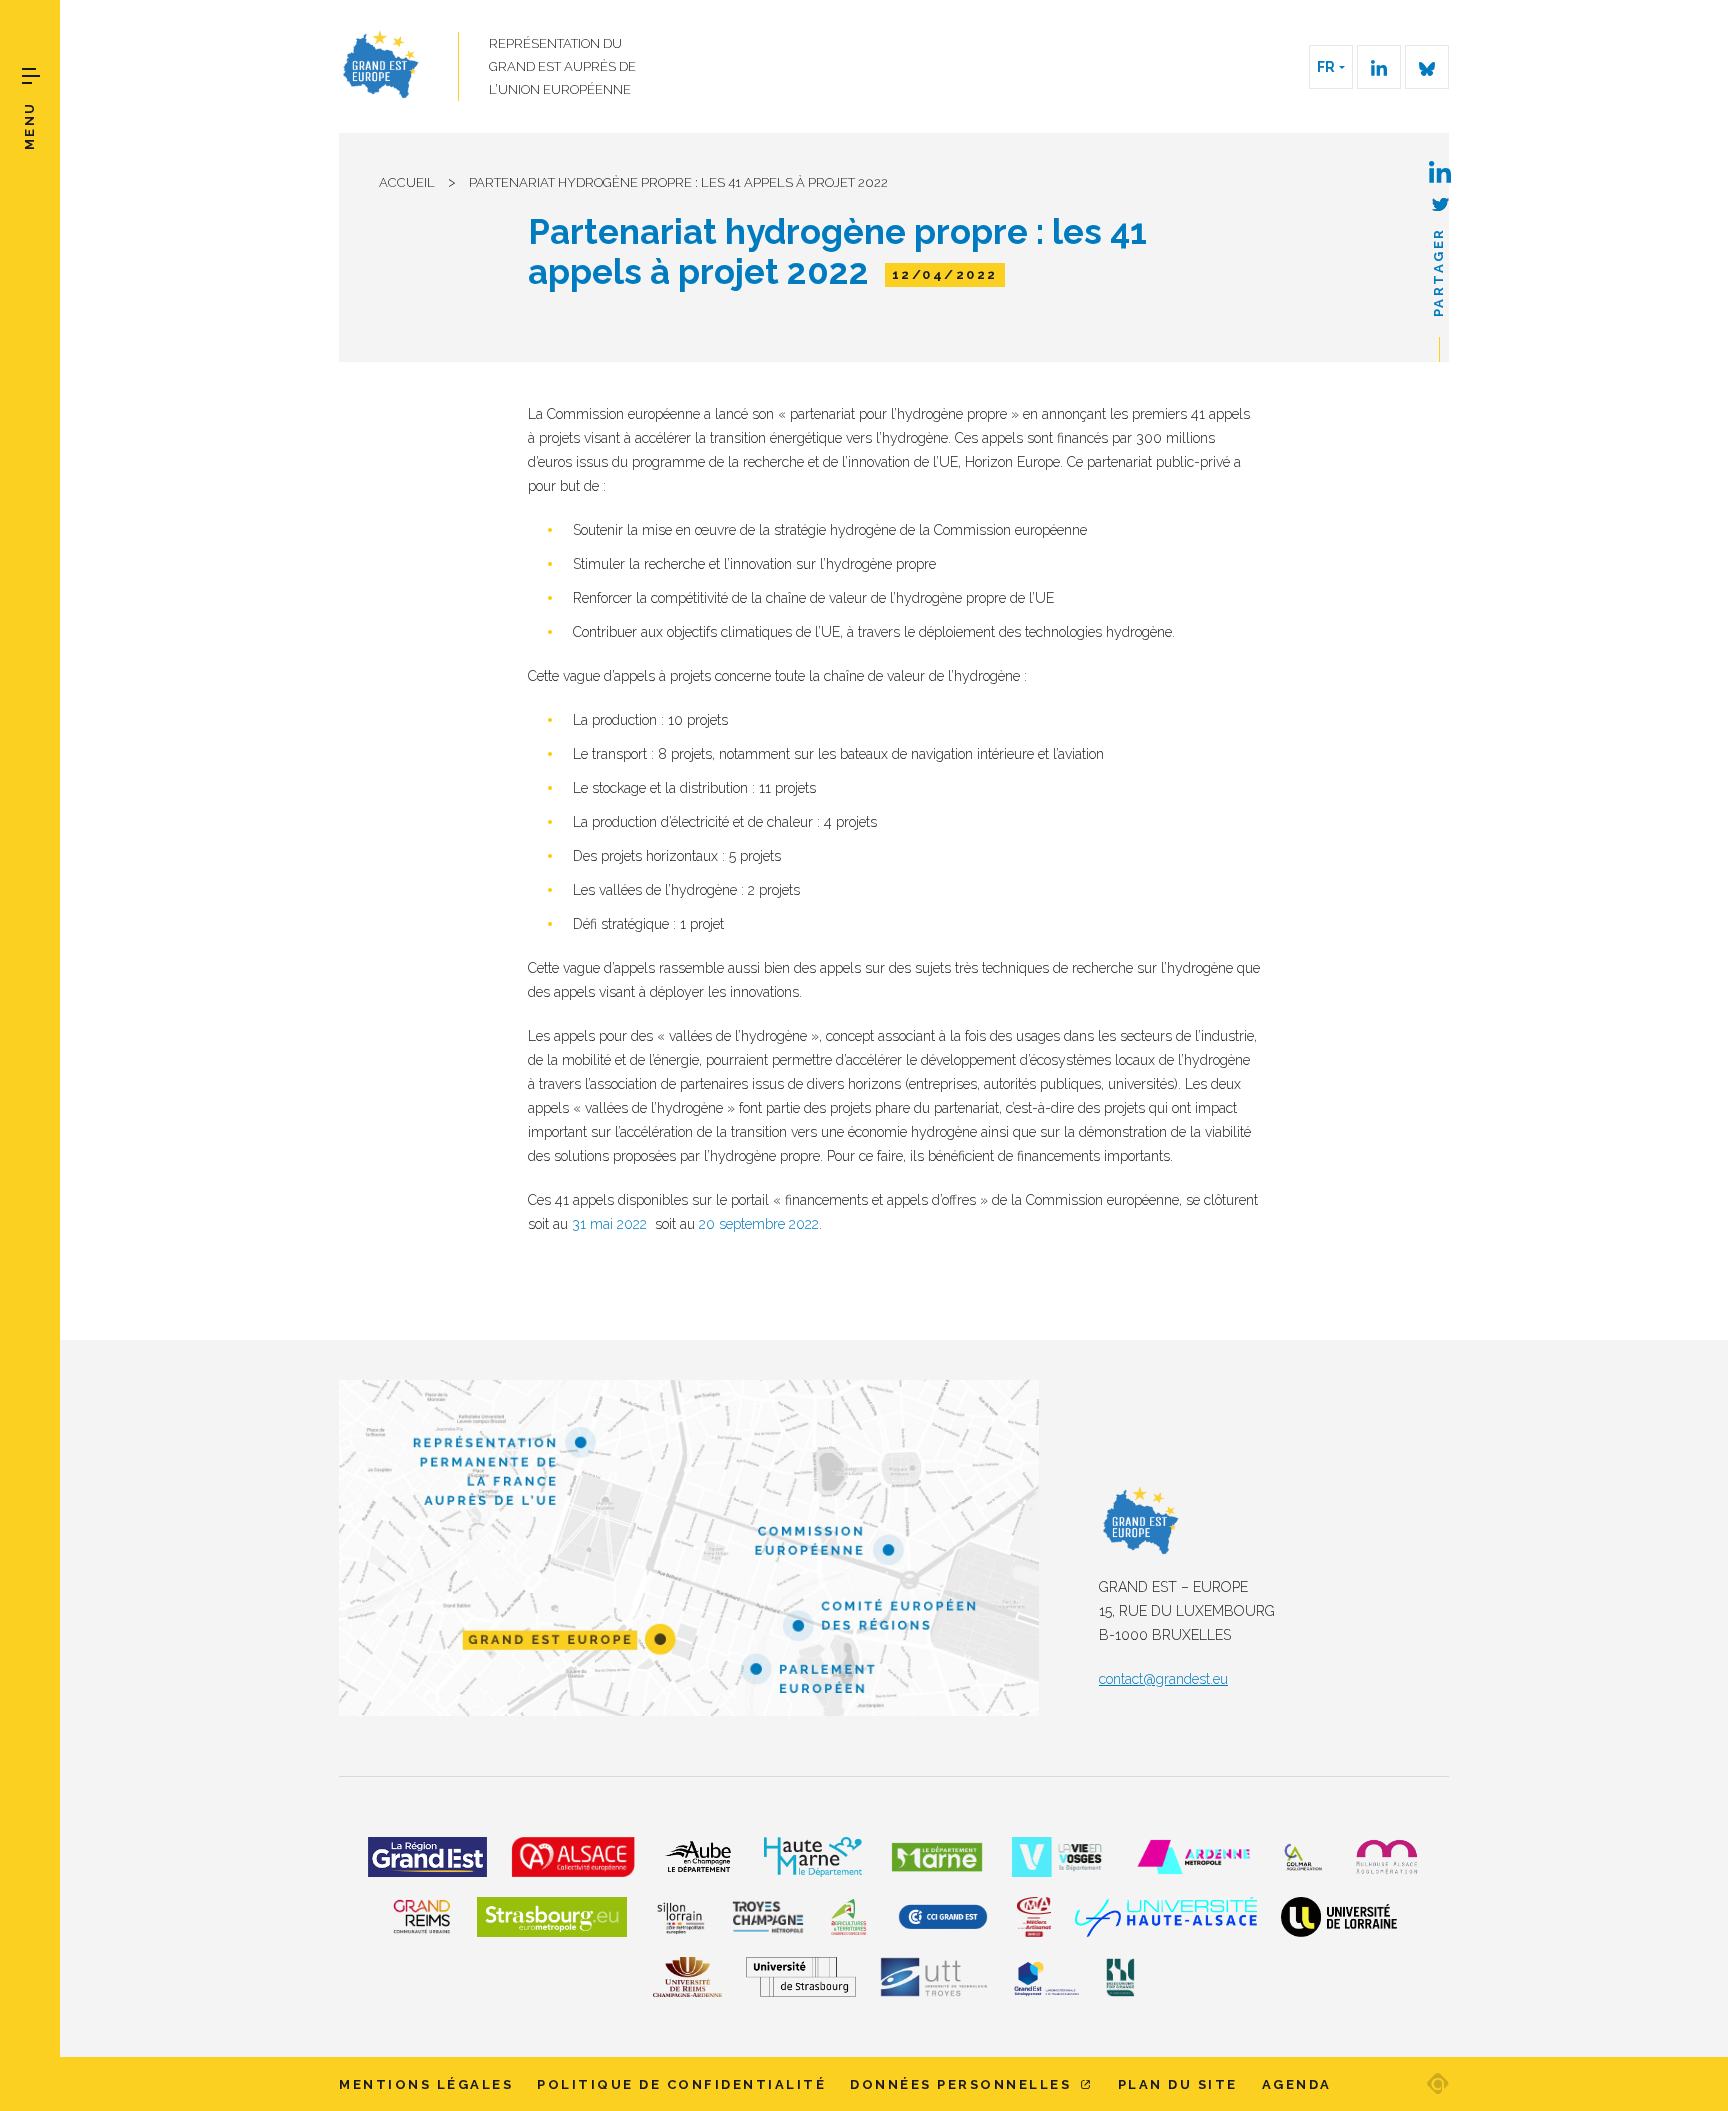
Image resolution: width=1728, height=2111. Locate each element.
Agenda (1297, 2084)
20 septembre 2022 (759, 1224)
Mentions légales (426, 2084)
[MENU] (31, 76)
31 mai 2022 (609, 1224)
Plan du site (1178, 2084)
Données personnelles (963, 2084)
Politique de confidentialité (681, 2084)
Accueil (407, 182)
